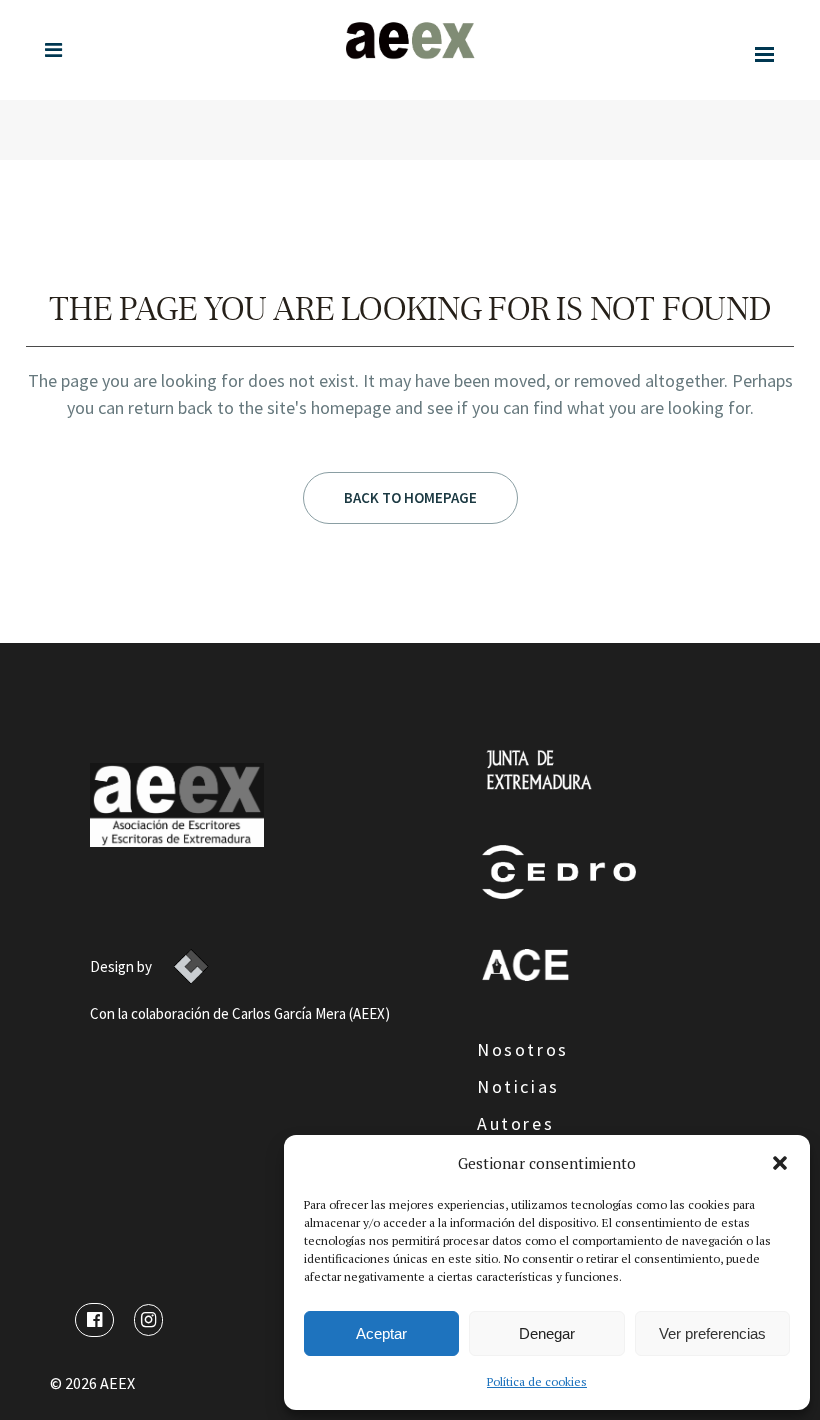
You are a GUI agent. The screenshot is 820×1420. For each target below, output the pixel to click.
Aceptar (381, 1333)
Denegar (547, 1333)
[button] (780, 1163)
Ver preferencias (712, 1333)
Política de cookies (537, 1381)
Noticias (518, 1086)
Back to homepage (410, 497)
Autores (515, 1123)
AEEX (117, 1383)
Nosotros (523, 1049)
